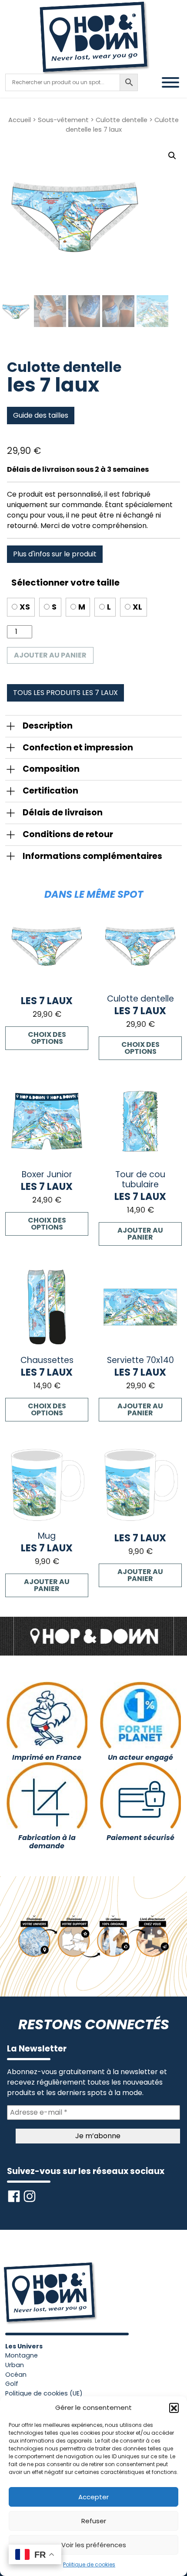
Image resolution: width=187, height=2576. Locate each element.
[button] (174, 2408)
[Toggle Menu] (170, 82)
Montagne (22, 2355)
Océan (16, 2375)
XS (25, 607)
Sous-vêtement (63, 120)
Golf (12, 2384)
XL (137, 607)
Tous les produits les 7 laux (65, 693)
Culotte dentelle (122, 120)
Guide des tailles (41, 415)
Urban (15, 2365)
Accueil (20, 120)
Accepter (93, 2497)
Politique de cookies (89, 2564)
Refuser (94, 2521)
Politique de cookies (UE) (44, 2393)
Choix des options (47, 1038)
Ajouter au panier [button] (140, 1234)
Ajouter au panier (50, 655)
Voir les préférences (94, 2545)
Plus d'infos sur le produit (55, 554)
